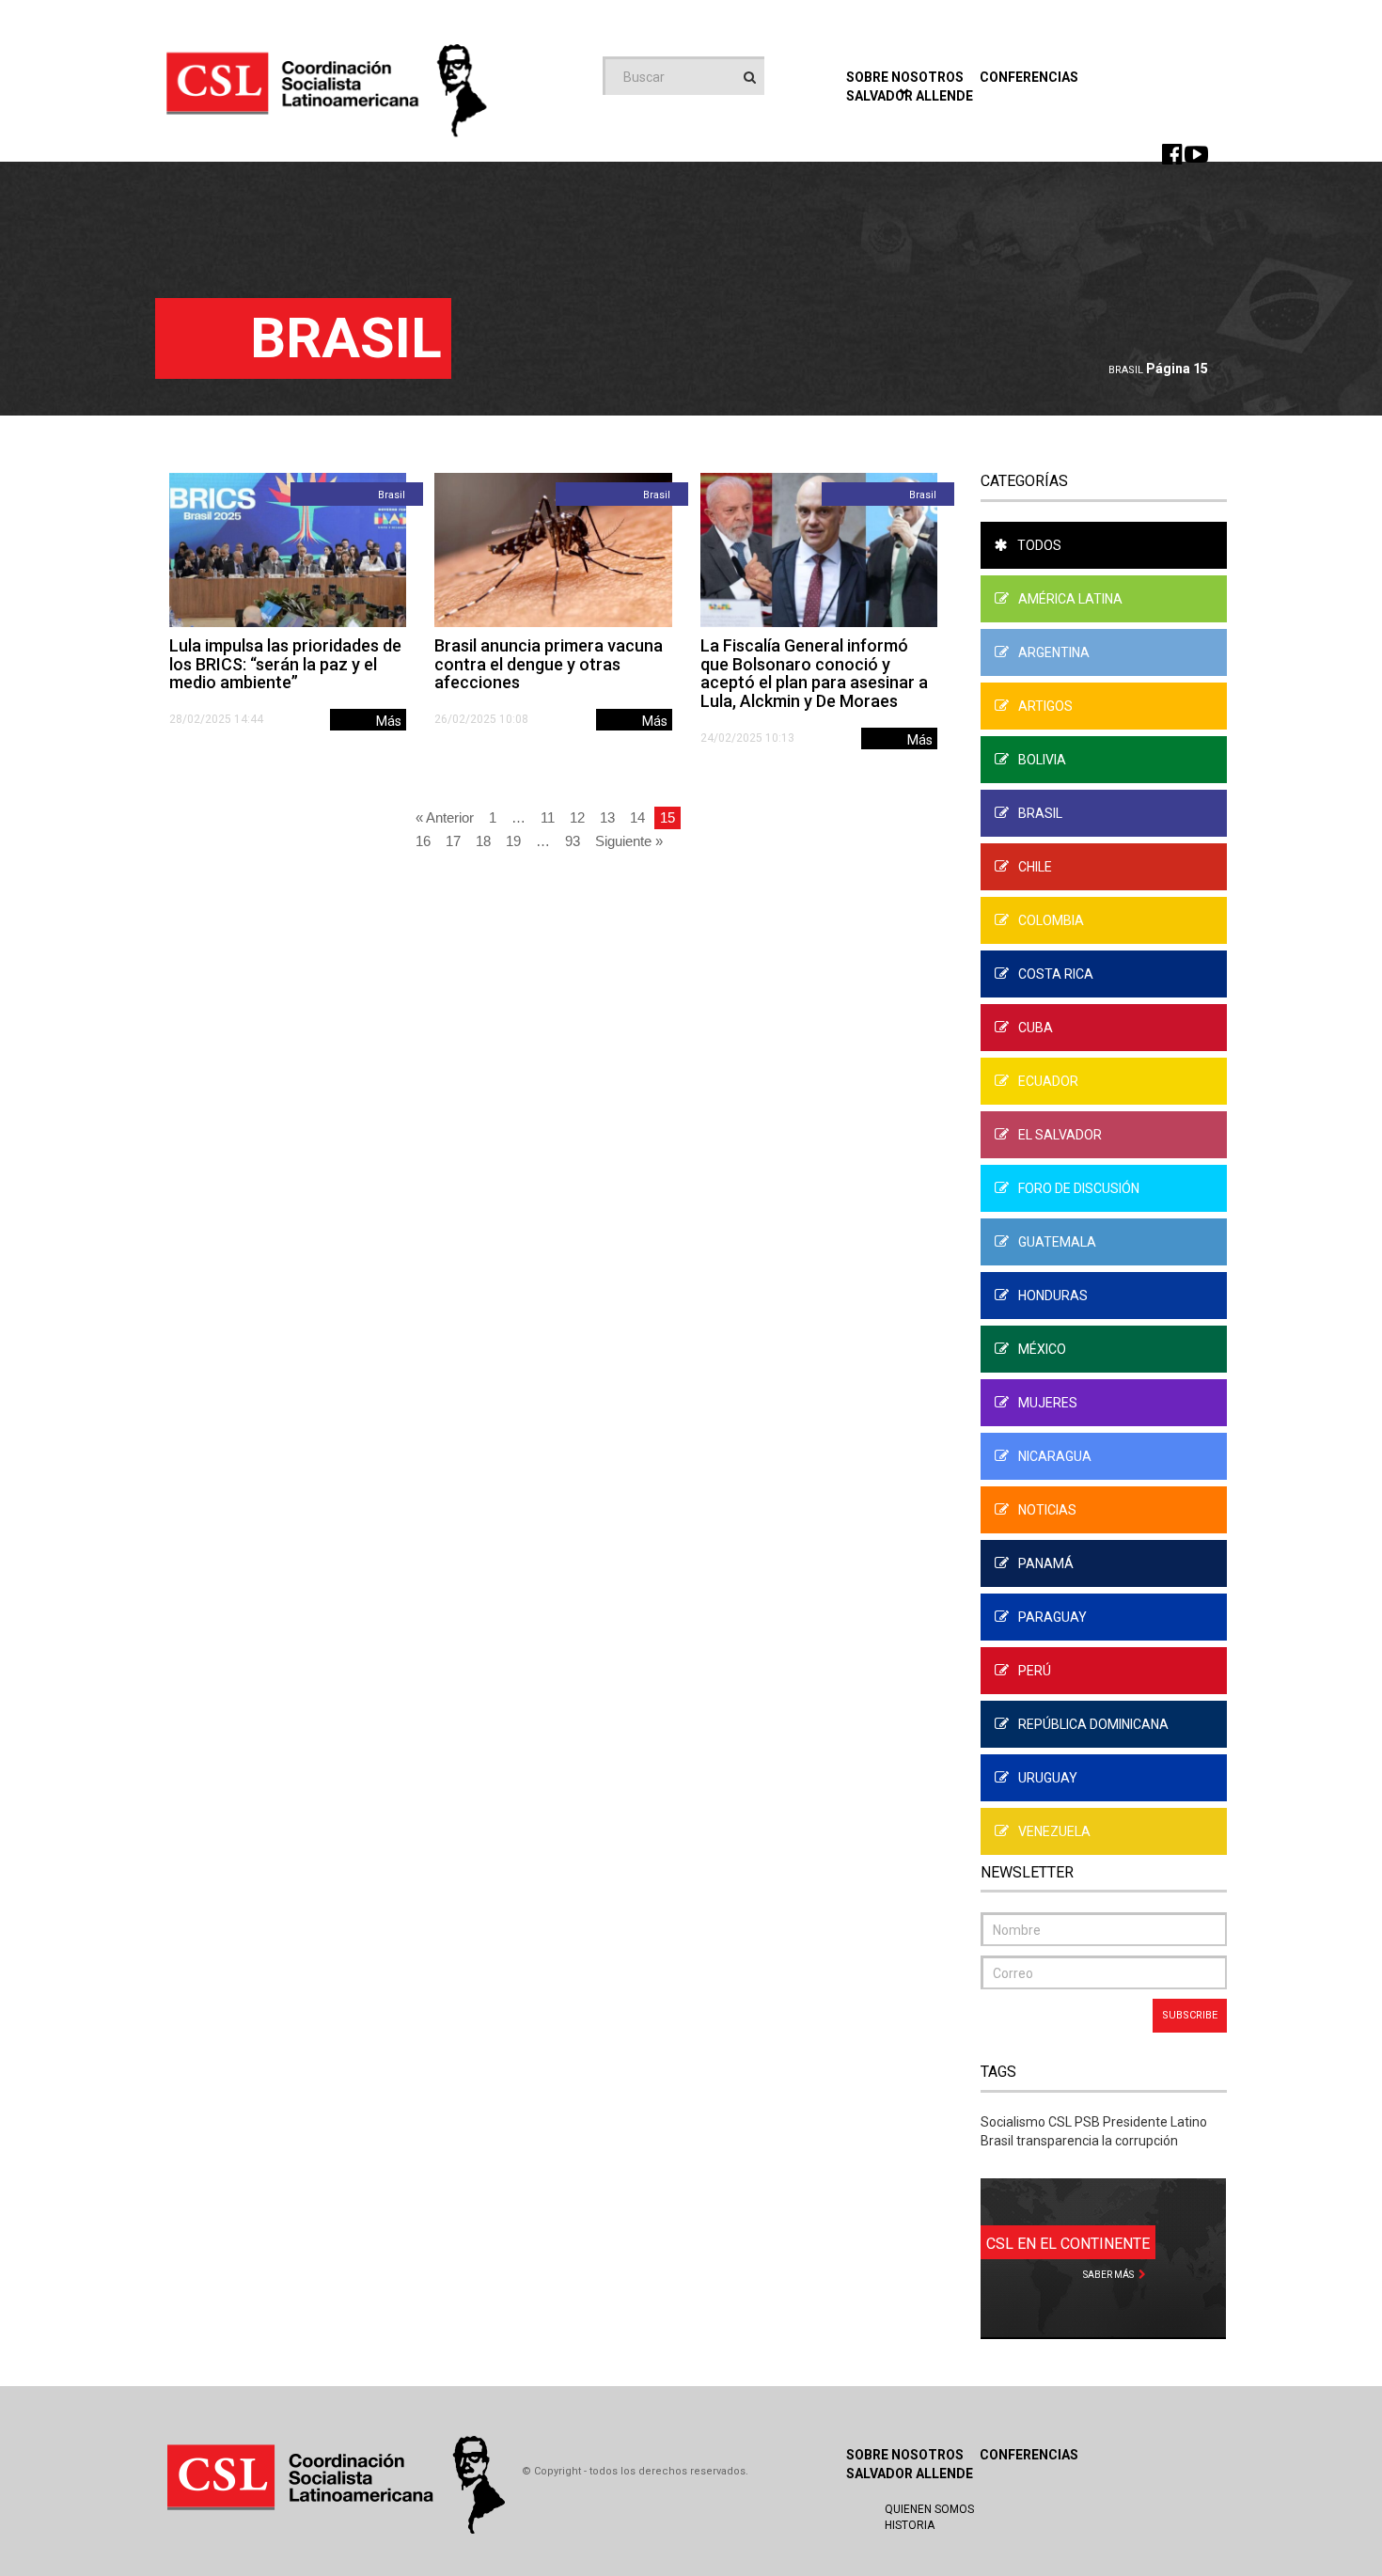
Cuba (1036, 1028)
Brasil (1126, 370)
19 (513, 841)
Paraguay (1052, 1617)
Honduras (1053, 1296)
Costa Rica (1056, 974)
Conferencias (1029, 77)
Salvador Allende (910, 2474)
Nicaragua (1055, 1456)
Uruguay (1048, 1778)
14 (637, 817)
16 (423, 841)
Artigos (1045, 706)
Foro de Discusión (1079, 1188)
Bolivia (1042, 760)
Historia (910, 2525)
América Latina (1070, 599)
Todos (1039, 545)
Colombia (1051, 920)
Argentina (1054, 652)
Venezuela (1054, 1831)
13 (607, 817)
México (1042, 1349)
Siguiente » (629, 841)
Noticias (1047, 1510)
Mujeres (1048, 1403)
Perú (1035, 1671)
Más (389, 721)
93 (573, 841)
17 (453, 841)
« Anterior (445, 817)
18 (483, 841)
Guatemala (1057, 1242)
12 (577, 817)
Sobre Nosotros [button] (905, 77)
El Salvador (1060, 1135)
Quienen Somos (929, 2509)
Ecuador (1048, 1081)
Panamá (1046, 1563)
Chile (1035, 867)
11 (548, 817)
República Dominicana (1093, 1724)
